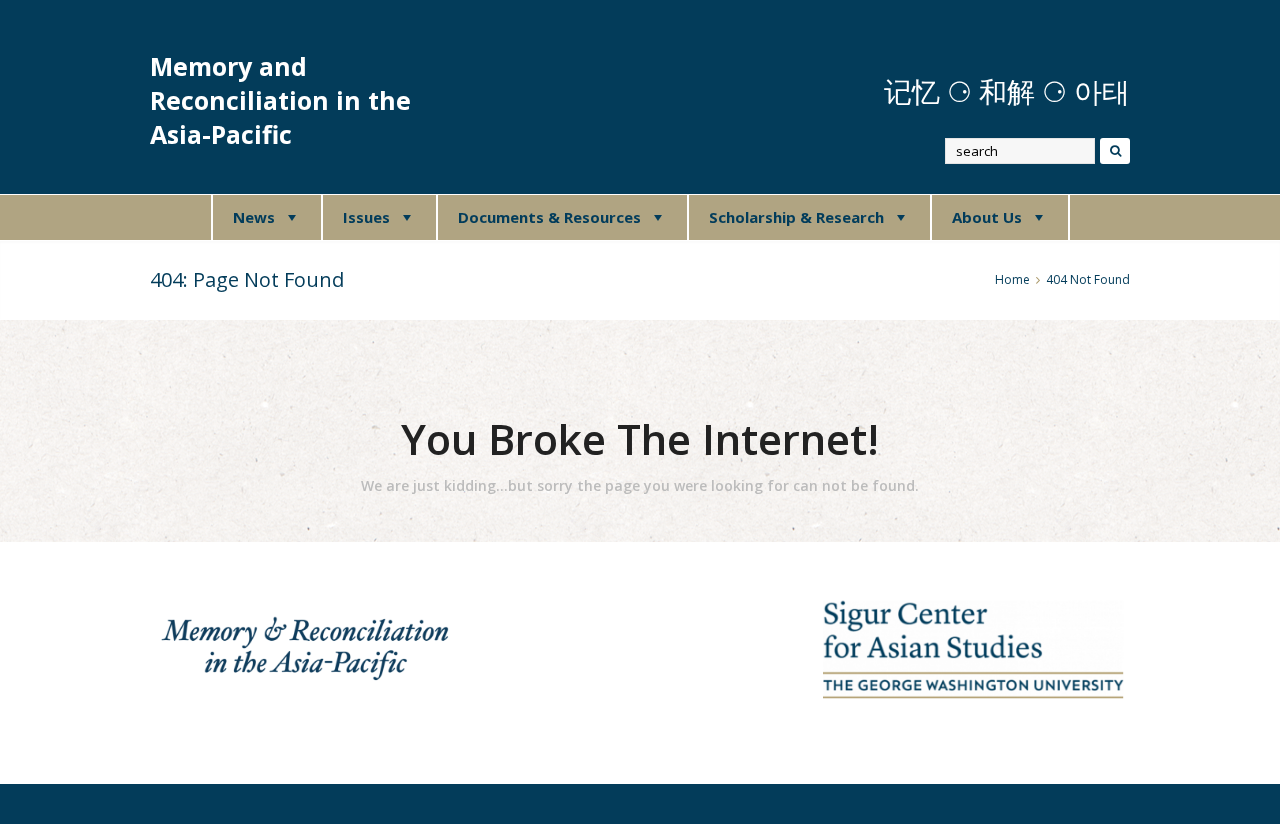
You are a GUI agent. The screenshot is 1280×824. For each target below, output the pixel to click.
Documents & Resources (549, 217)
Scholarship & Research (796, 217)
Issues (366, 217)
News (254, 217)
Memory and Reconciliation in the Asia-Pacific (280, 100)
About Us (987, 217)
